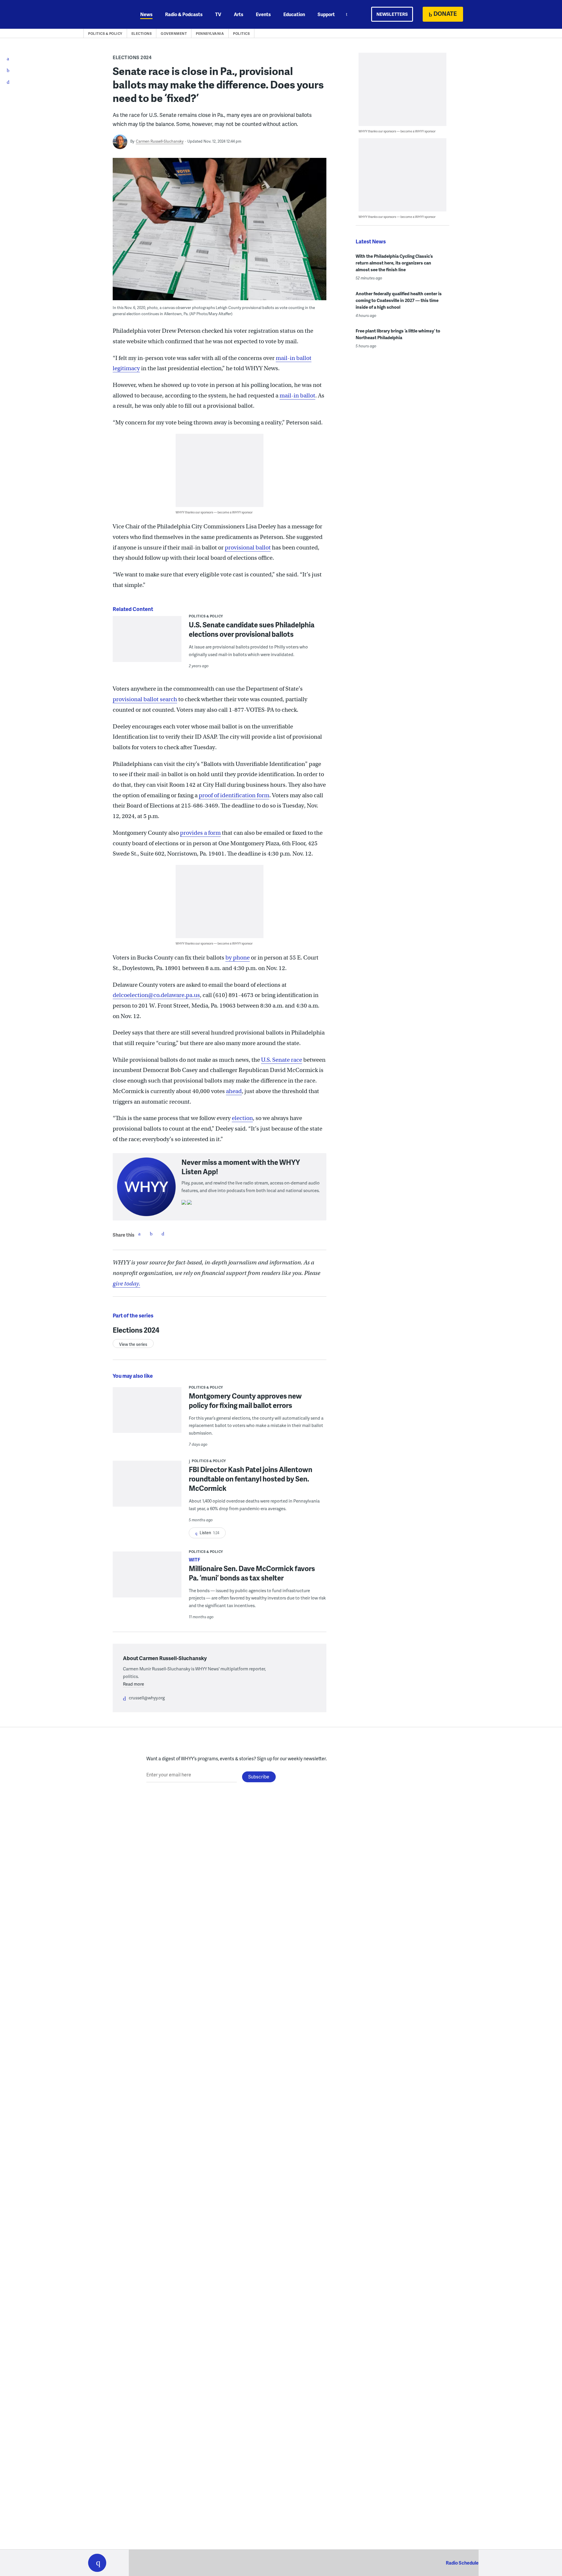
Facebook (139, 1234)
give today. (126, 1284)
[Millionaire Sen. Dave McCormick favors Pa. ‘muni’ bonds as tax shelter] (147, 1578)
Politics (241, 34)
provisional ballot (248, 548)
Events (263, 14)
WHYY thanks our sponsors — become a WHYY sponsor (214, 512)
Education (294, 14)
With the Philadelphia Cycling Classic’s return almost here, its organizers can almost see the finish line (394, 263)
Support (326, 14)
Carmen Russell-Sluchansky (160, 141)
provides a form (200, 833)
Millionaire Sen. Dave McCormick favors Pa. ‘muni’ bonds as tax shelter (252, 1573)
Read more (133, 1684)
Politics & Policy (105, 34)
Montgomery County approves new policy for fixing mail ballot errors (245, 1400)
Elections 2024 (132, 57)
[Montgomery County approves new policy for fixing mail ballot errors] (147, 1414)
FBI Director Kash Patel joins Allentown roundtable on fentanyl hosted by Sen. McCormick (251, 1479)
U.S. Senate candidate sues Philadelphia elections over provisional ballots (252, 629)
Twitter (151, 1234)
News (146, 14)
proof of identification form (234, 795)
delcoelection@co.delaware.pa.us (156, 995)
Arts (239, 14)
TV (218, 14)
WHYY (105, 14)
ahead (234, 1091)
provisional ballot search (145, 699)
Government (174, 34)
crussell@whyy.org (147, 1698)
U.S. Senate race (282, 1060)
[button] (97, 2563)
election (242, 1118)
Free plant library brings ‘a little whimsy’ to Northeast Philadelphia (398, 334)
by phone (238, 958)
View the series (133, 1344)
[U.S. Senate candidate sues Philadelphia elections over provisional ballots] (147, 643)
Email (163, 1234)
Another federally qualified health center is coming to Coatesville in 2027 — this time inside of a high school (399, 300)
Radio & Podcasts (184, 14)
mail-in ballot (297, 396)
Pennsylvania (210, 34)
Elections (142, 34)
